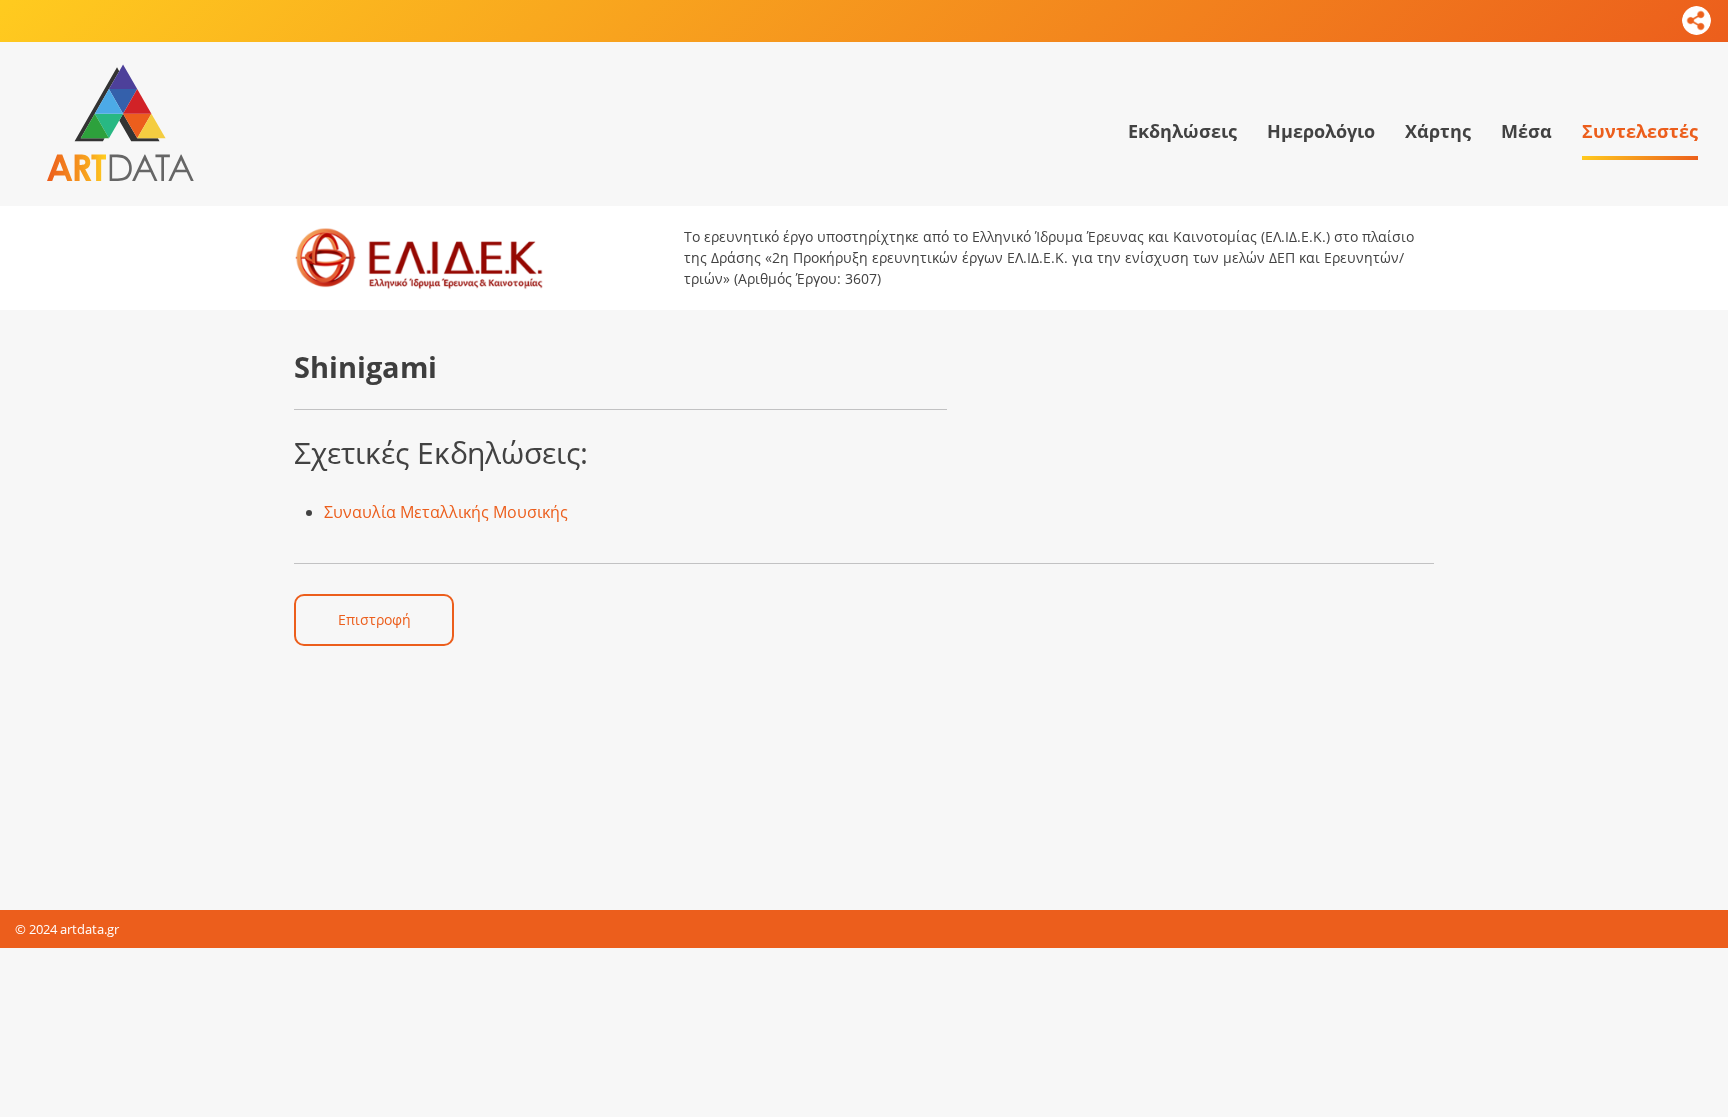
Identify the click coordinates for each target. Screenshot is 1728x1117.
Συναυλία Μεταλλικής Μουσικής (446, 512)
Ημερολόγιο (1321, 131)
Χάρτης (1438, 131)
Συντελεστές (1640, 131)
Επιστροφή (374, 619)
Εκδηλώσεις (1182, 131)
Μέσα (1526, 131)
